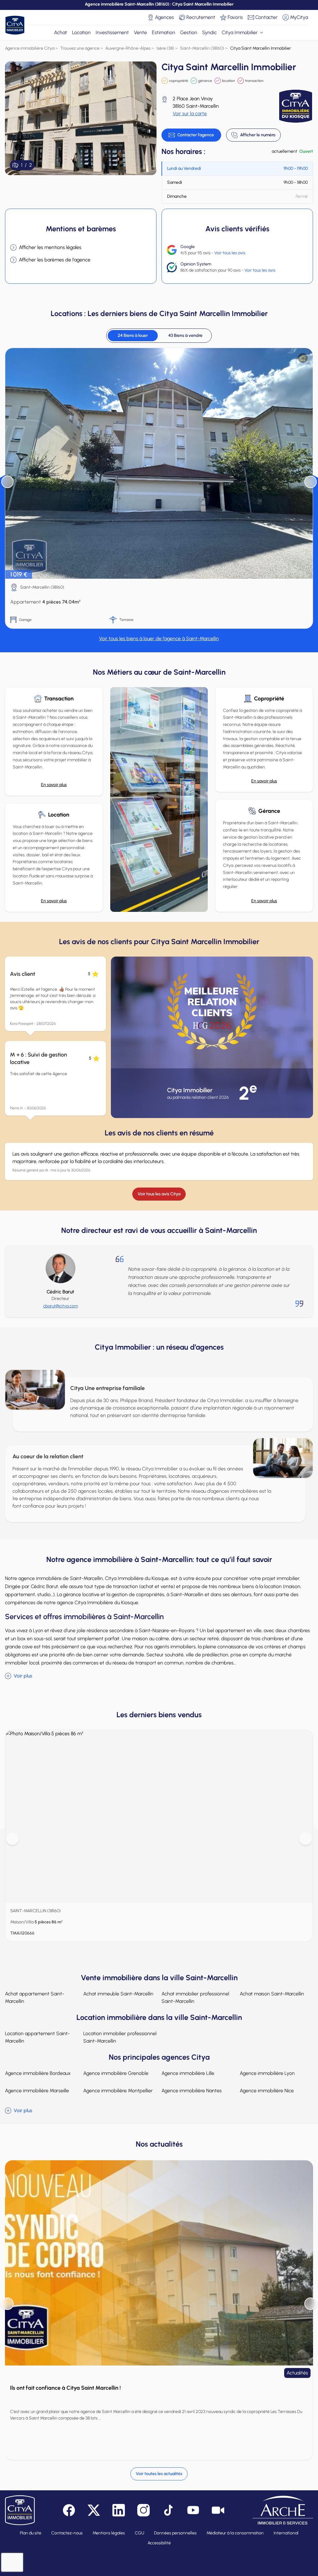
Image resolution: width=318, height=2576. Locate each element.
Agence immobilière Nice (267, 2091)
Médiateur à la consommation (235, 2533)
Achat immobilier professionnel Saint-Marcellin (195, 1997)
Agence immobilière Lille (188, 2073)
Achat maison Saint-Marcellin (272, 1994)
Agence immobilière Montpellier (118, 2091)
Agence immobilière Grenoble (116, 2073)
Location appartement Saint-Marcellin (37, 2037)
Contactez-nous (67, 2533)
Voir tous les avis (230, 253)
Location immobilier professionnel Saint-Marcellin (120, 2037)
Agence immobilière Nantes (192, 2091)
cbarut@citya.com (61, 1306)
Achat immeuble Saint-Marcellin (118, 1994)
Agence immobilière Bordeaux (38, 2073)
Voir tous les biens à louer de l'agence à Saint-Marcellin (159, 638)
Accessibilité (159, 2543)
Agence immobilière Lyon (267, 2073)
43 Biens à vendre (185, 335)
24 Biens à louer (133, 335)
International (286, 2533)
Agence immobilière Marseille (37, 2091)
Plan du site (31, 2533)
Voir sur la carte (190, 113)
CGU (139, 2533)
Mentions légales (109, 2533)
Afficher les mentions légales (50, 247)
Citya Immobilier (240, 32)
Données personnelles (175, 2533)
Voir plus (23, 1676)
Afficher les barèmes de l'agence (55, 260)
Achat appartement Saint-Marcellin (35, 1997)
